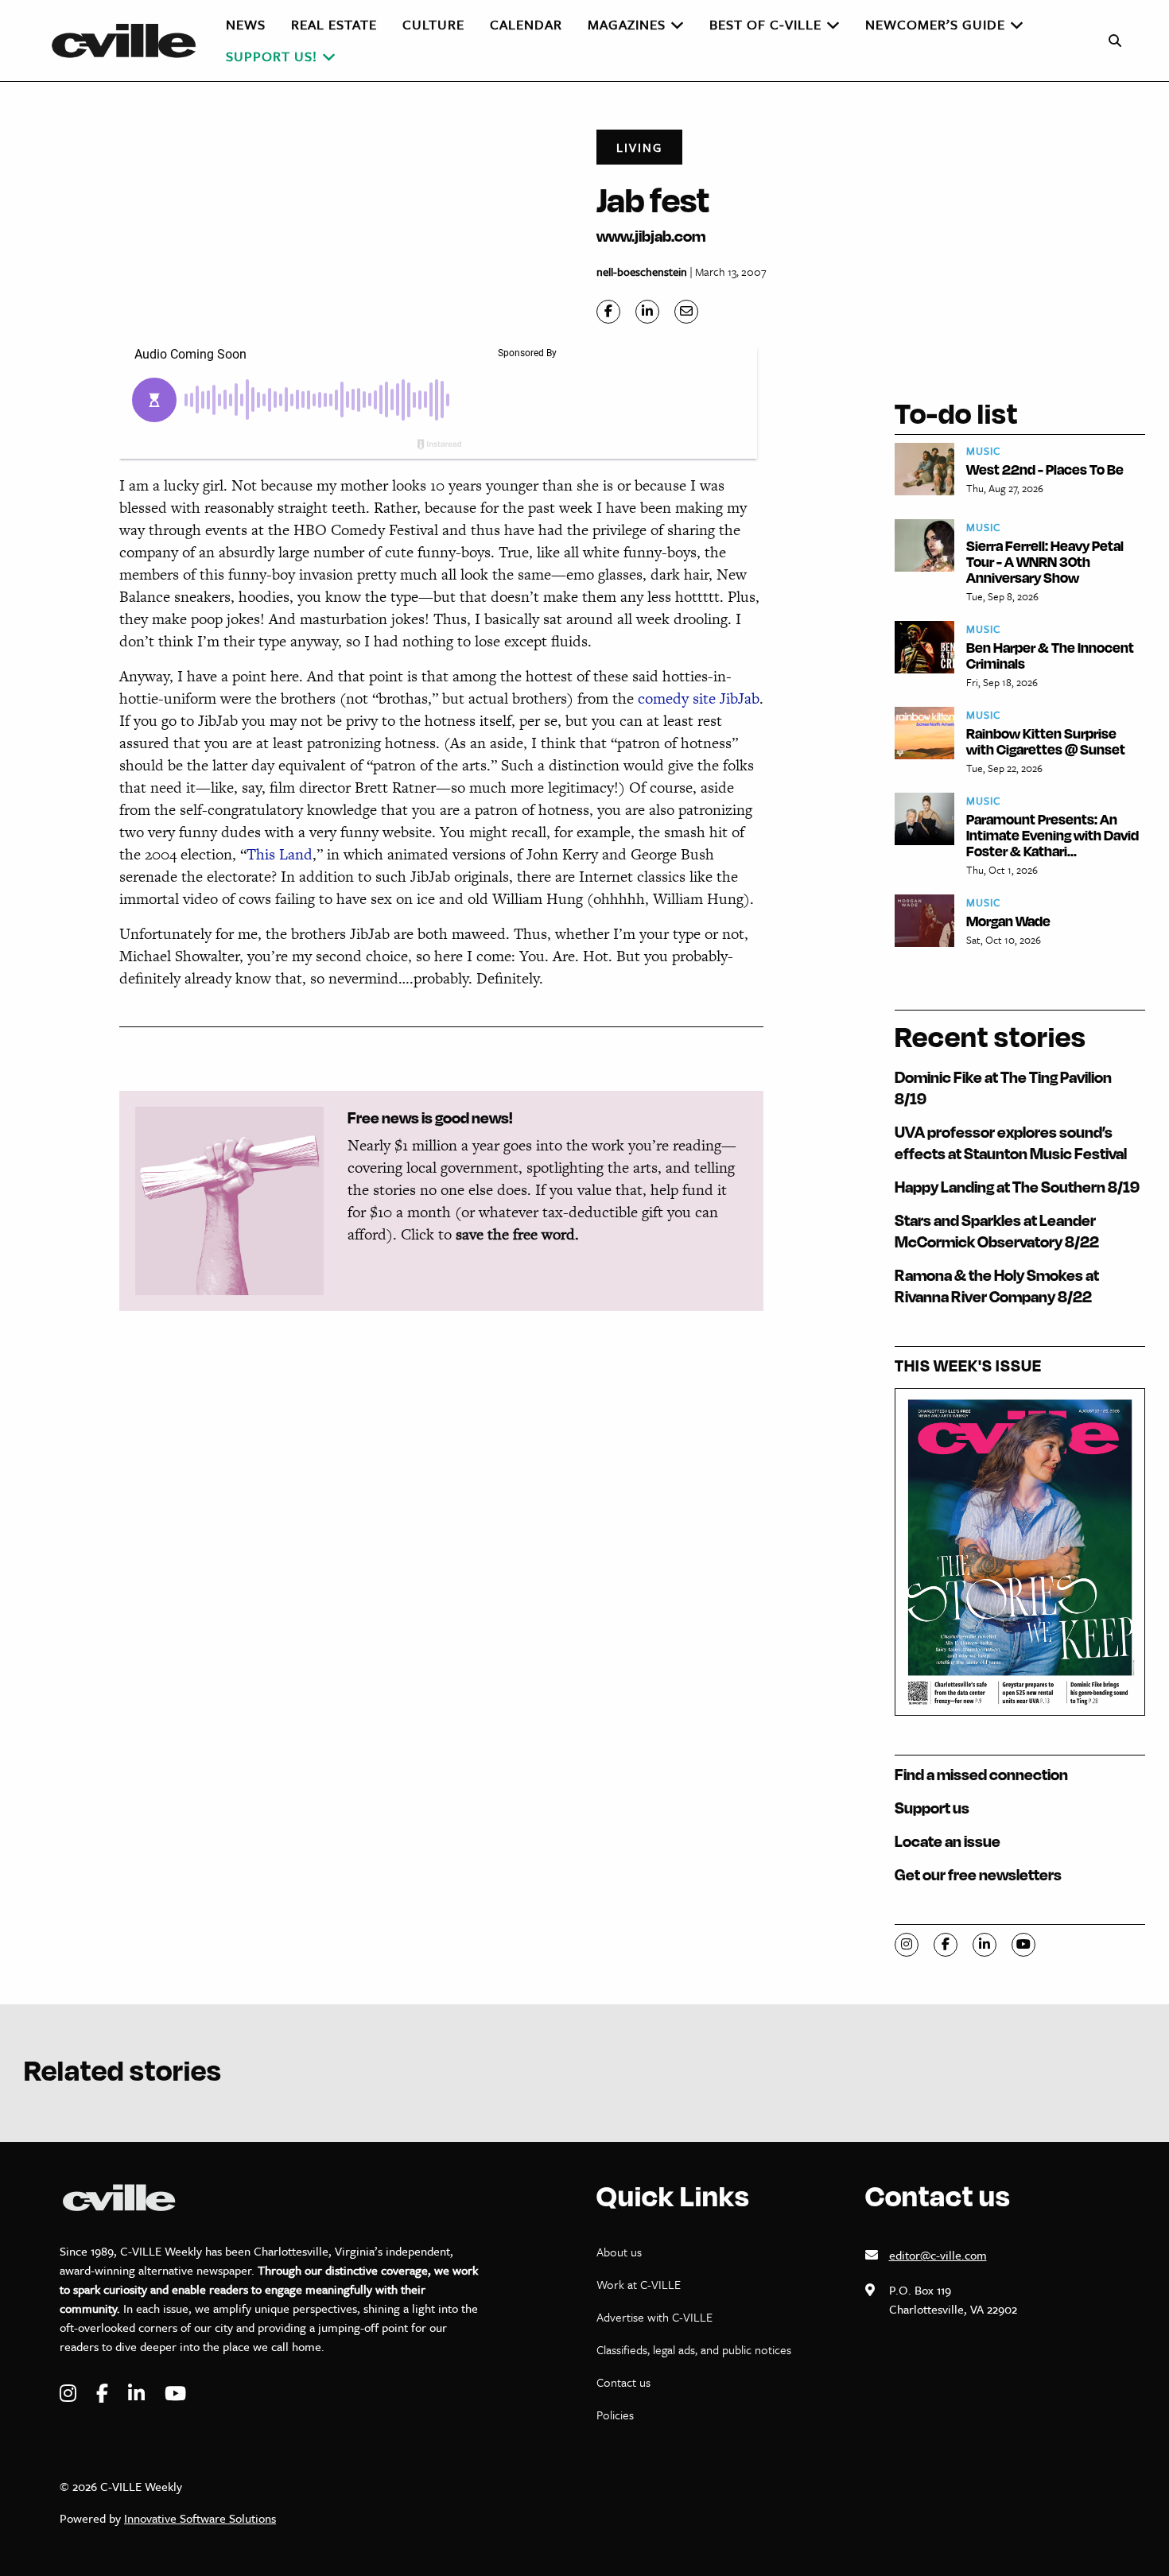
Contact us (623, 2382)
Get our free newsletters (978, 1874)
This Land (280, 854)
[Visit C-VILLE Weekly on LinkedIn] (138, 2394)
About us (619, 2252)
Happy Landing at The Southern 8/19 (1017, 1187)
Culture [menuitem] (433, 24)
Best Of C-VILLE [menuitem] (765, 24)
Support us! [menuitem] (272, 56)
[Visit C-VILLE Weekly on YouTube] (175, 2394)
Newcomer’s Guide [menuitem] (935, 24)
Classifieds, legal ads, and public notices (694, 2349)
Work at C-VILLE (639, 2284)
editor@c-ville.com (938, 2255)
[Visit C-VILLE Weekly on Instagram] (70, 2394)
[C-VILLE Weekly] (130, 41)
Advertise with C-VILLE (654, 2317)
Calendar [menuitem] (526, 24)
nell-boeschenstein (642, 272)
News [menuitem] (246, 24)
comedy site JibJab (699, 698)
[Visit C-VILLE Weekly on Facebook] (104, 2394)
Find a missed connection (981, 1774)
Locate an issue (948, 1841)
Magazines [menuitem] (627, 24)
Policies (615, 2415)
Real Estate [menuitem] (334, 24)
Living (639, 147)
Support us (932, 1808)
